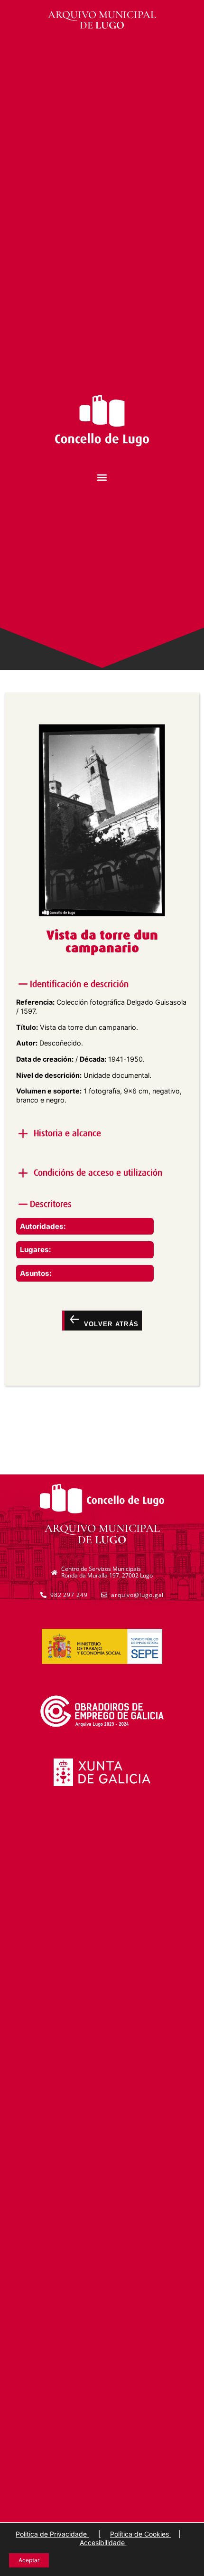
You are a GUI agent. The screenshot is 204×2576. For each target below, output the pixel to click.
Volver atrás (110, 1324)
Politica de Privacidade (52, 2534)
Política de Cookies (140, 2534)
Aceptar (29, 2560)
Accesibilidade (103, 2543)
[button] (102, 478)
